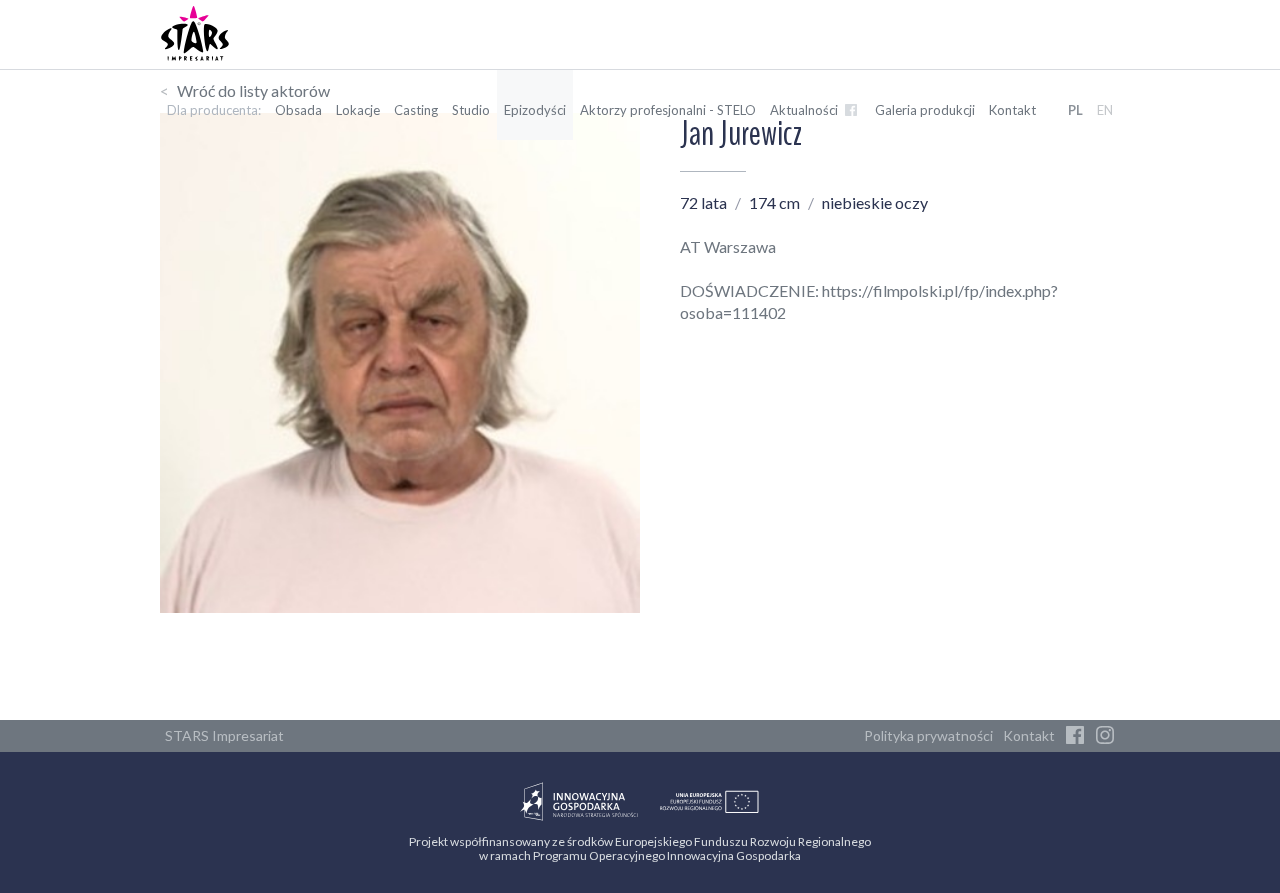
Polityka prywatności (928, 735)
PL (1075, 110)
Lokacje (358, 110)
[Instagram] (1105, 736)
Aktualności (805, 110)
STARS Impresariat (224, 735)
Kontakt (1012, 110)
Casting (416, 110)
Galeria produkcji (925, 110)
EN (1105, 110)
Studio (471, 110)
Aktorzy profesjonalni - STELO (668, 110)
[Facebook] (1075, 736)
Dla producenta (212, 110)
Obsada (298, 110)
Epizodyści (535, 110)
